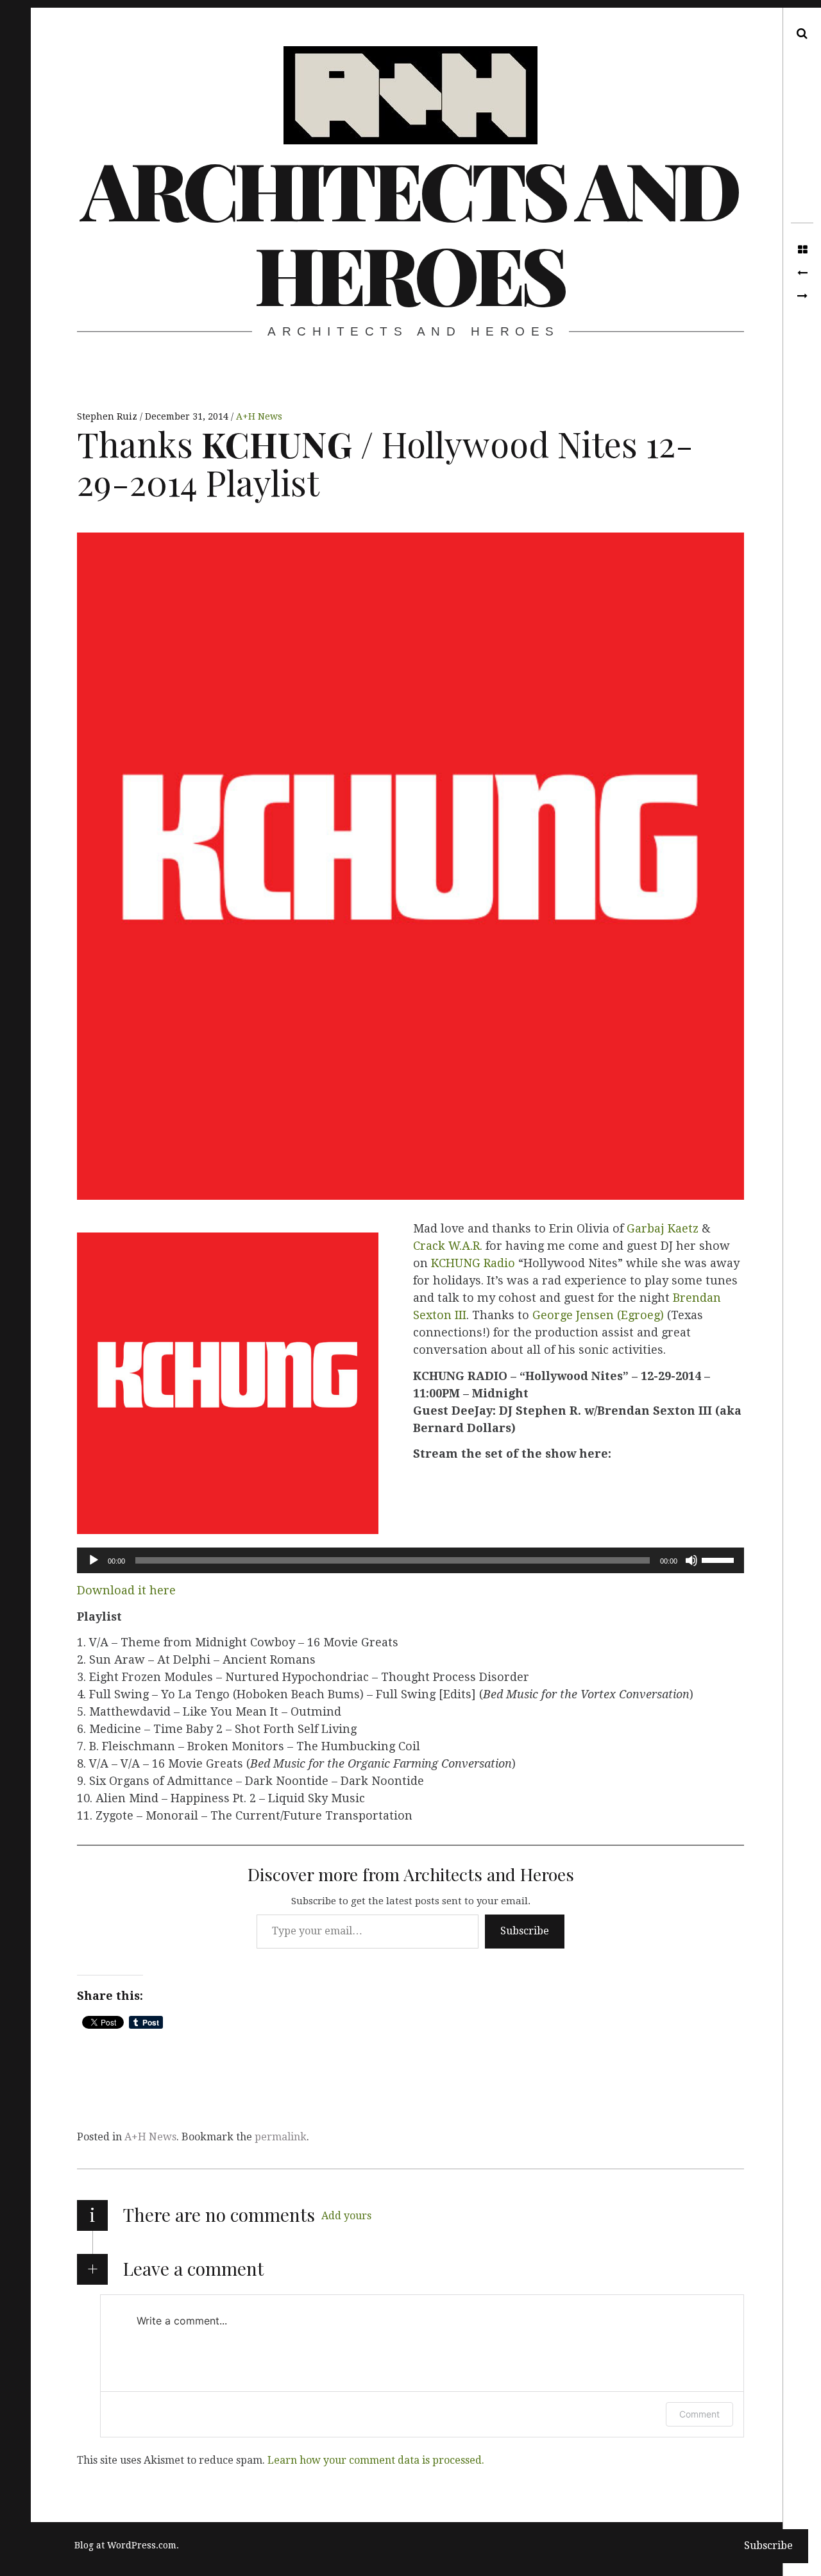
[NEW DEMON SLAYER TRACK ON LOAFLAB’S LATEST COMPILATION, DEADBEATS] (802, 273)
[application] (410, 1560)
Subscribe (525, 1931)
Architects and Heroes (409, 231)
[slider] (720, 1559)
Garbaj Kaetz (663, 1228)
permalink (281, 2137)
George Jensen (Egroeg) (598, 1315)
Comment (699, 2414)
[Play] (94, 1560)
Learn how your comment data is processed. (376, 2460)
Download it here (126, 1590)
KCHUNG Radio (473, 1263)
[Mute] (691, 1560)
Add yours (346, 2216)
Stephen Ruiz (108, 416)
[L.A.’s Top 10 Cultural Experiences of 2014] (802, 296)
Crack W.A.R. (448, 1246)
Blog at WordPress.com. (127, 2545)
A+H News (259, 416)
